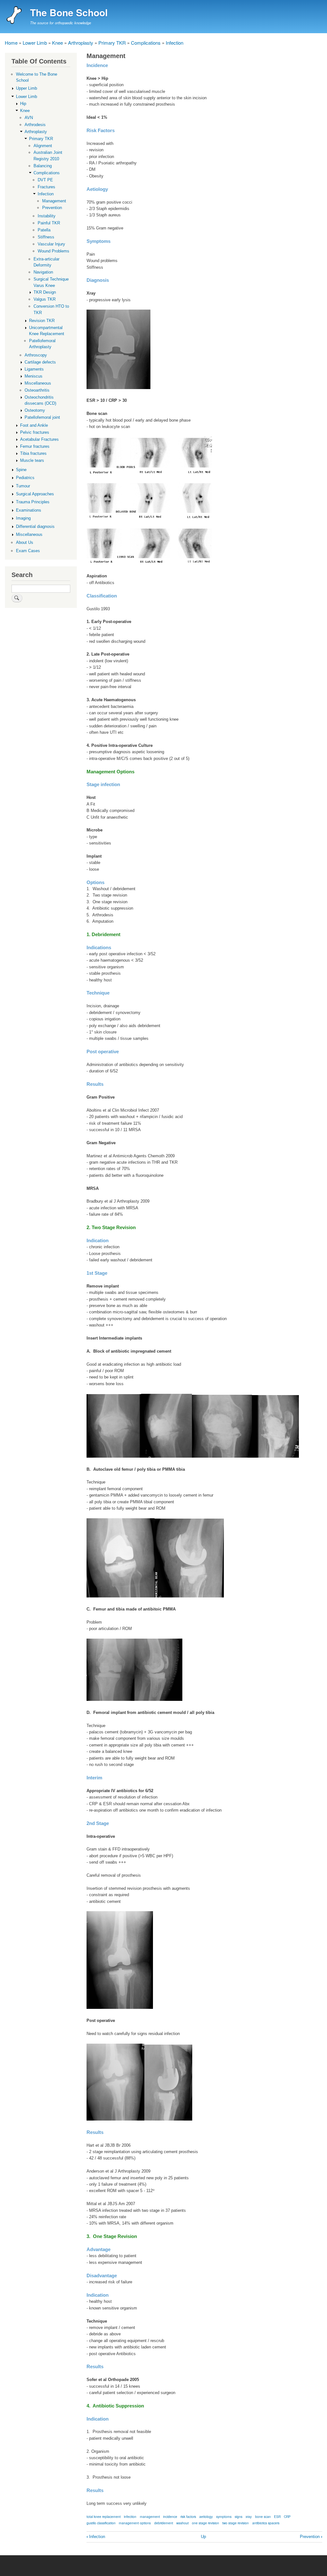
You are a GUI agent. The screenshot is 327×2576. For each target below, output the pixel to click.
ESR (277, 2516)
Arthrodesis (35, 125)
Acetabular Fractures (39, 439)
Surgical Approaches (35, 494)
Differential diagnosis (35, 526)
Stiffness (46, 237)
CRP (287, 2516)
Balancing (43, 166)
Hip (23, 104)
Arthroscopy (36, 355)
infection (130, 2516)
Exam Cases (28, 551)
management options (135, 2523)
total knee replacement (104, 2516)
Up (203, 2537)
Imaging (23, 518)
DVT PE (45, 180)
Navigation (43, 272)
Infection (175, 43)
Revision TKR (42, 321)
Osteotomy (35, 410)
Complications (146, 43)
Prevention (311, 2537)
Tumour (23, 486)
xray (249, 2516)
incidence (170, 2516)
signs (239, 2516)
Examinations (29, 510)
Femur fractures (35, 446)
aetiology (206, 2516)
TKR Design (45, 292)
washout (183, 2523)
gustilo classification (101, 2523)
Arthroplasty (81, 43)
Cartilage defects (40, 362)
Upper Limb (27, 88)
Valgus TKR (45, 299)
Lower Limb (35, 43)
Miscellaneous (38, 383)
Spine (21, 470)
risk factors (188, 2516)
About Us (25, 542)
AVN (29, 118)
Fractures (46, 187)
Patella (44, 230)
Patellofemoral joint (42, 417)
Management (54, 201)
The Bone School (69, 12)
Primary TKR (112, 43)
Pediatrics (25, 478)
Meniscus (34, 376)
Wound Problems (53, 251)
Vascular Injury (51, 244)
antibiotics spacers (266, 2523)
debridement (164, 2523)
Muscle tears (32, 460)
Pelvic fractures (35, 432)
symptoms (224, 2516)
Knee (57, 43)
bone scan (263, 2516)
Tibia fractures (33, 453)
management (150, 2516)
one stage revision (205, 2523)
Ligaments (34, 369)
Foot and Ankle (34, 425)
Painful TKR (49, 223)
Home (11, 43)
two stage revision (236, 2523)
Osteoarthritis (37, 390)
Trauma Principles (33, 502)
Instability (47, 216)
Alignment (43, 146)
